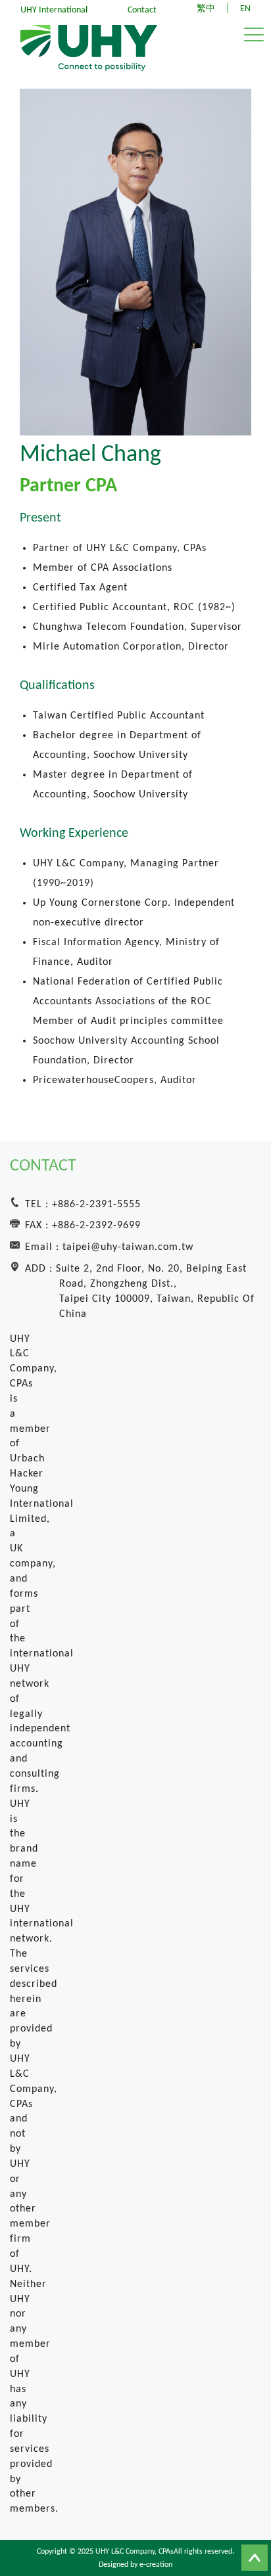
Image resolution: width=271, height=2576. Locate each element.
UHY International (54, 10)
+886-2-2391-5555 (96, 1205)
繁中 (206, 9)
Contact (142, 10)
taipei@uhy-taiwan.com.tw (128, 1247)
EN (245, 9)
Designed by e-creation (135, 2565)
